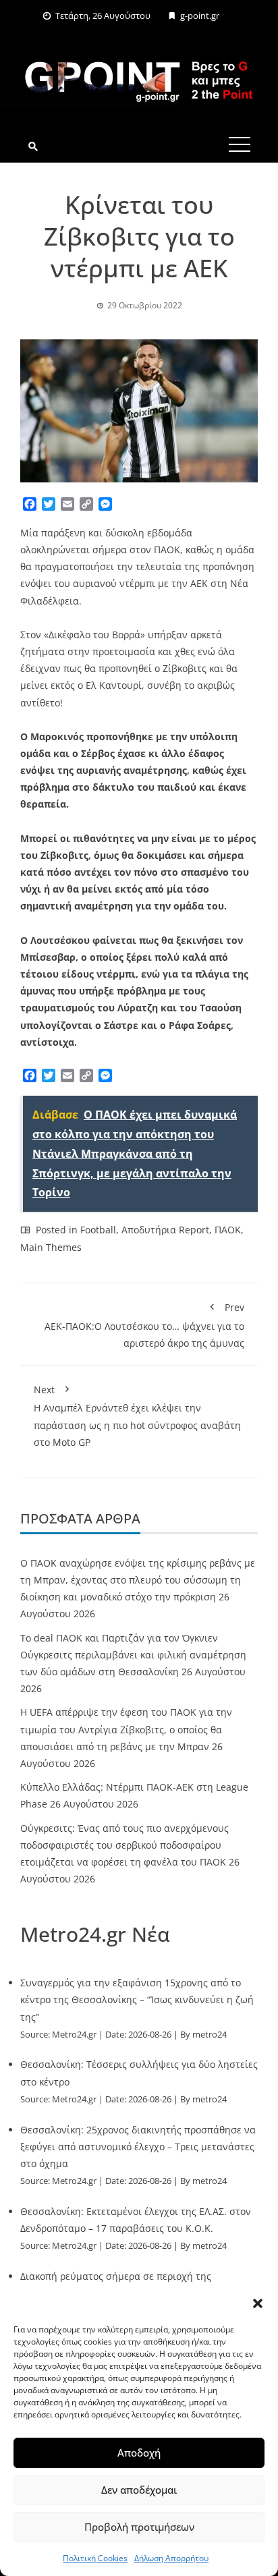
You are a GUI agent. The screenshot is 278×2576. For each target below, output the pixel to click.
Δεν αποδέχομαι (139, 2490)
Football (98, 1230)
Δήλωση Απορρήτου (171, 2558)
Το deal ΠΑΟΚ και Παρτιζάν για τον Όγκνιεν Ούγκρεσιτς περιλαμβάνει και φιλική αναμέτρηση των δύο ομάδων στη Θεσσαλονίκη (133, 1655)
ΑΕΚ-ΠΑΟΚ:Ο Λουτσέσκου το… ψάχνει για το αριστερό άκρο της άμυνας (144, 1325)
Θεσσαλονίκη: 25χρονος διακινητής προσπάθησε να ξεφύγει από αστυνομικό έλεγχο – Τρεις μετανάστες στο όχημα (138, 2147)
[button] (258, 2303)
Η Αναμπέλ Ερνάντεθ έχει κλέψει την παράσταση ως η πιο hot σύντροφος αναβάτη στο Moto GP (137, 1416)
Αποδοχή (139, 2453)
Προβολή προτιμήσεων (139, 2527)
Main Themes (51, 1247)
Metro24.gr (74, 2035)
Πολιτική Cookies (95, 2558)
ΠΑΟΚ (228, 1230)
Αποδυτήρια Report (165, 1230)
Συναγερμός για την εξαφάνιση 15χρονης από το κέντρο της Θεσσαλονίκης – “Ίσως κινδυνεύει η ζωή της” (137, 1999)
